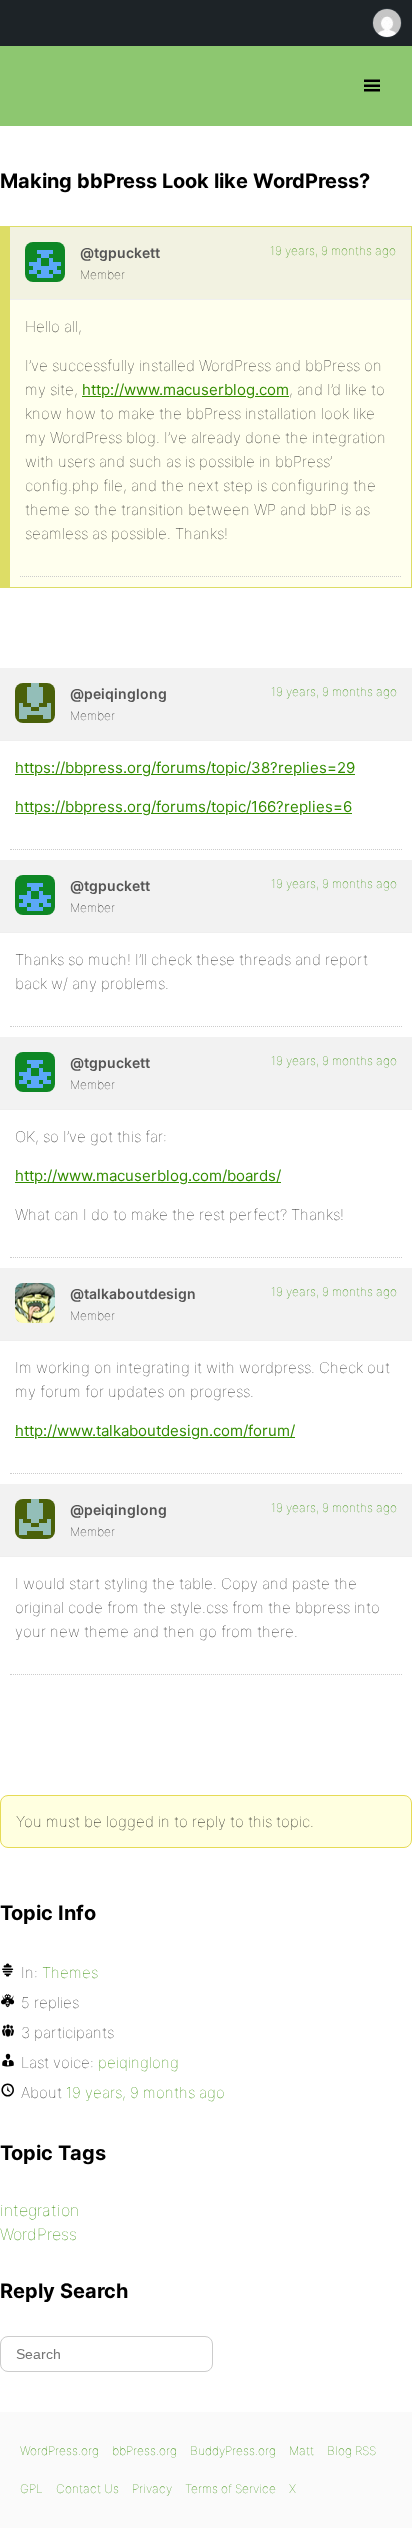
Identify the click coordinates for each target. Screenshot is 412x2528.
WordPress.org (59, 2450)
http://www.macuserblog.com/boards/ (148, 1175)
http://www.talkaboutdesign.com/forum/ (155, 1430)
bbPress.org (32, 86)
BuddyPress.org (233, 2450)
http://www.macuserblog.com (185, 389)
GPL (31, 2488)
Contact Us (87, 2488)
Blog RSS (351, 2450)
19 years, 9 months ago (333, 250)
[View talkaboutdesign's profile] (35, 1303)
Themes (70, 1972)
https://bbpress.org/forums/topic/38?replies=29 (185, 767)
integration (39, 2210)
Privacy (152, 2488)
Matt (301, 2450)
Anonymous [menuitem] (386, 23)
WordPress (38, 2234)
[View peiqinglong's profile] (35, 703)
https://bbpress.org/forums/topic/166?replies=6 (183, 806)
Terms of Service (230, 2488)
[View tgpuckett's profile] (45, 262)
